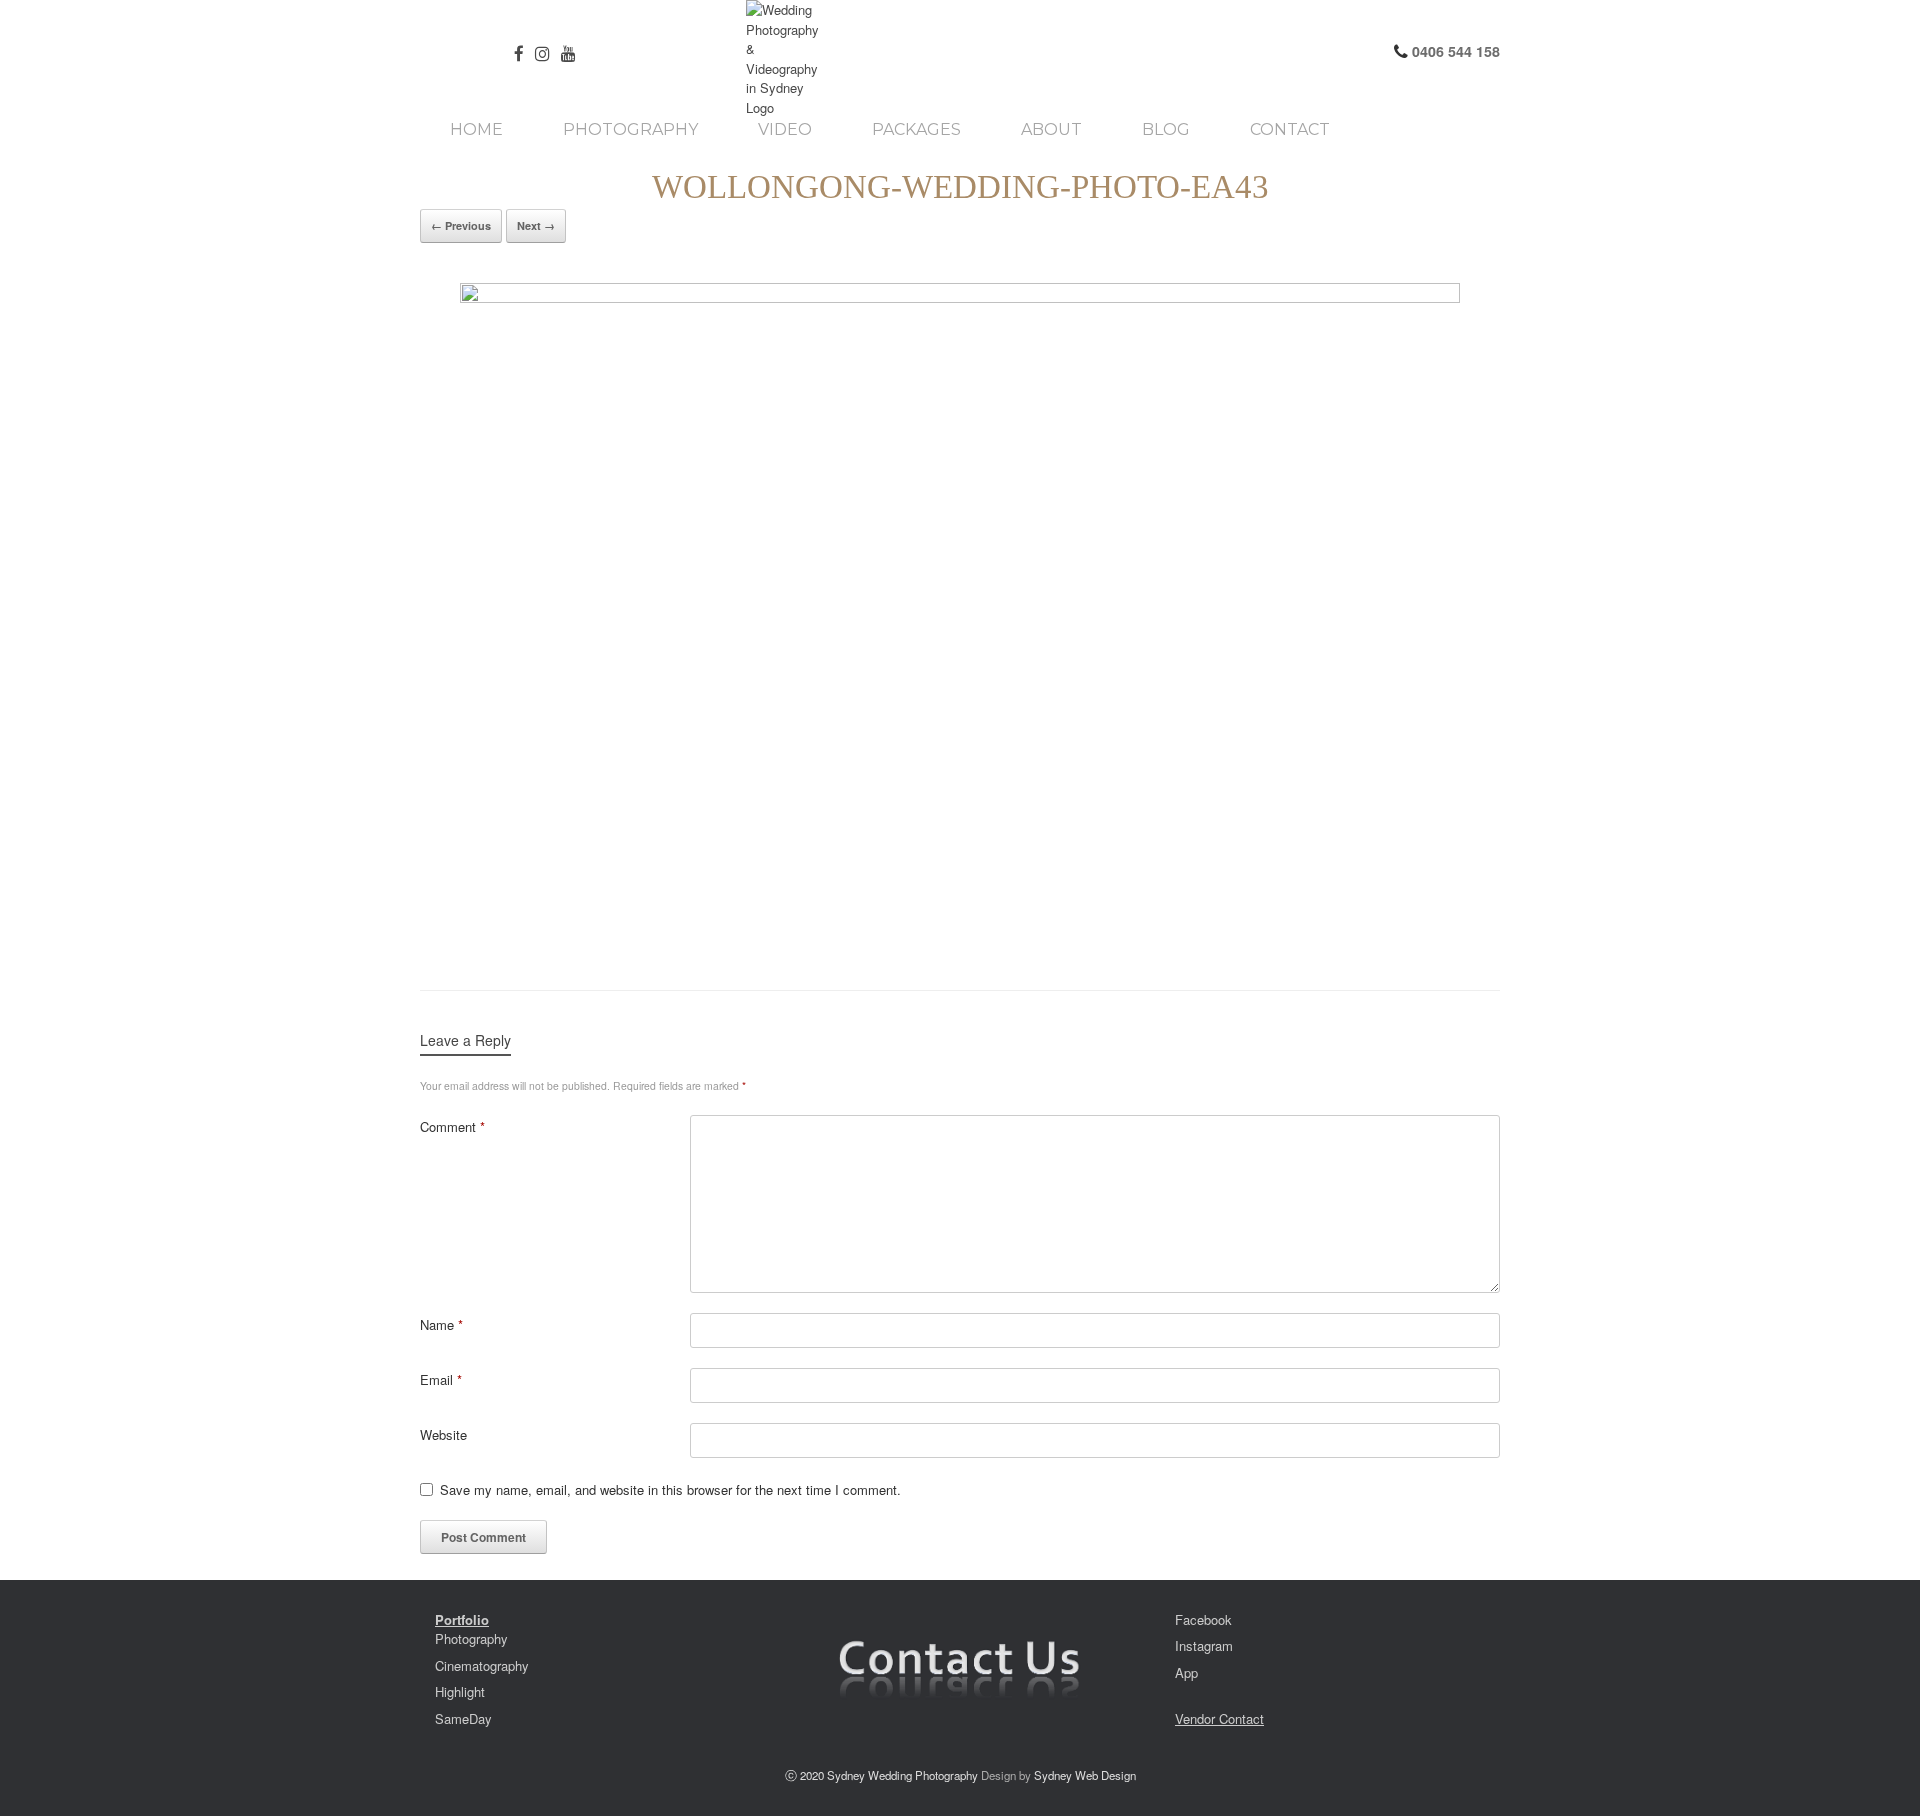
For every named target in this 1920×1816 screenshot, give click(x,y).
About (1051, 130)
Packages (916, 130)
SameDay (463, 1718)
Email (441, 1379)
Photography (630, 130)
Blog (1166, 130)
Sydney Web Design (1085, 1775)
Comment (452, 1126)
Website (443, 1434)
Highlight (460, 1691)
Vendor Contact (1219, 1718)
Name (441, 1324)
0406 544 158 (1454, 51)
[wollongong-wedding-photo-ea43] (960, 616)
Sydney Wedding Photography (902, 1775)
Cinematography (482, 1665)
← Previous (461, 225)
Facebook (1203, 1619)
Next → (536, 225)
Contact (1290, 130)
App (1186, 1672)
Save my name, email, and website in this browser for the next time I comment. (670, 1489)
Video (785, 130)
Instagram (1204, 1645)
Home (476, 130)
